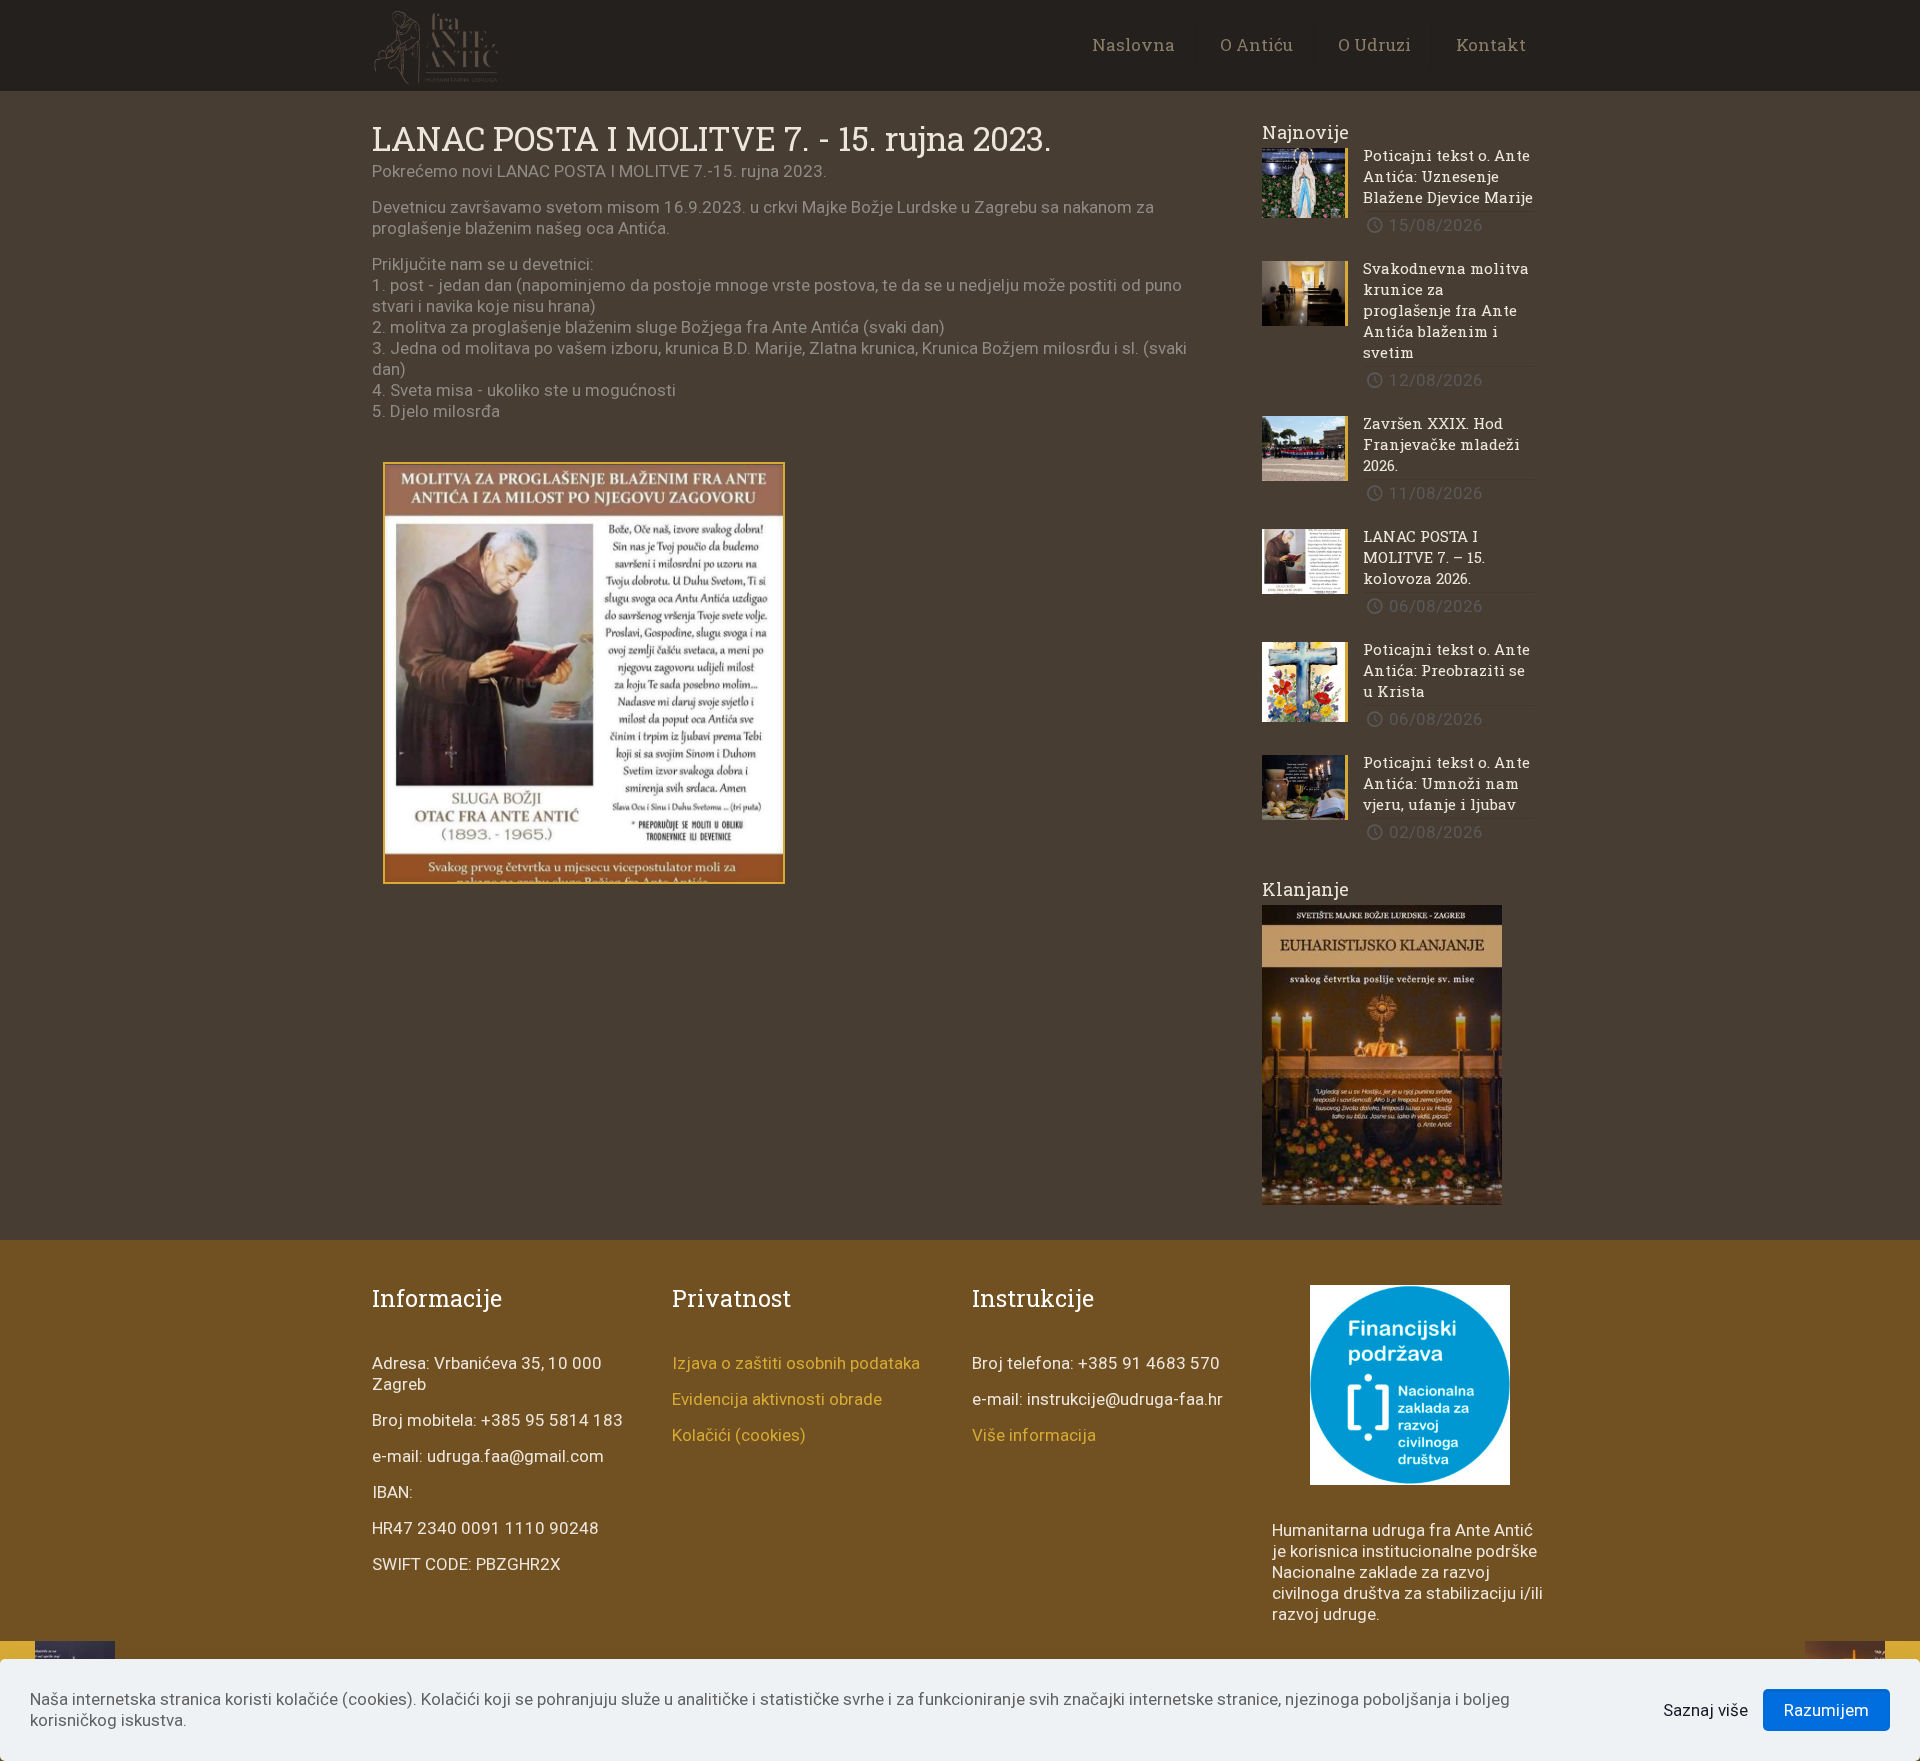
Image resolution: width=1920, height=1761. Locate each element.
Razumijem (1826, 1710)
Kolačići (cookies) (739, 1435)
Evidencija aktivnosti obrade (777, 1399)
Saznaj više (1705, 1710)
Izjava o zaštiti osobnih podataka (796, 1363)
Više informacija (1034, 1435)
